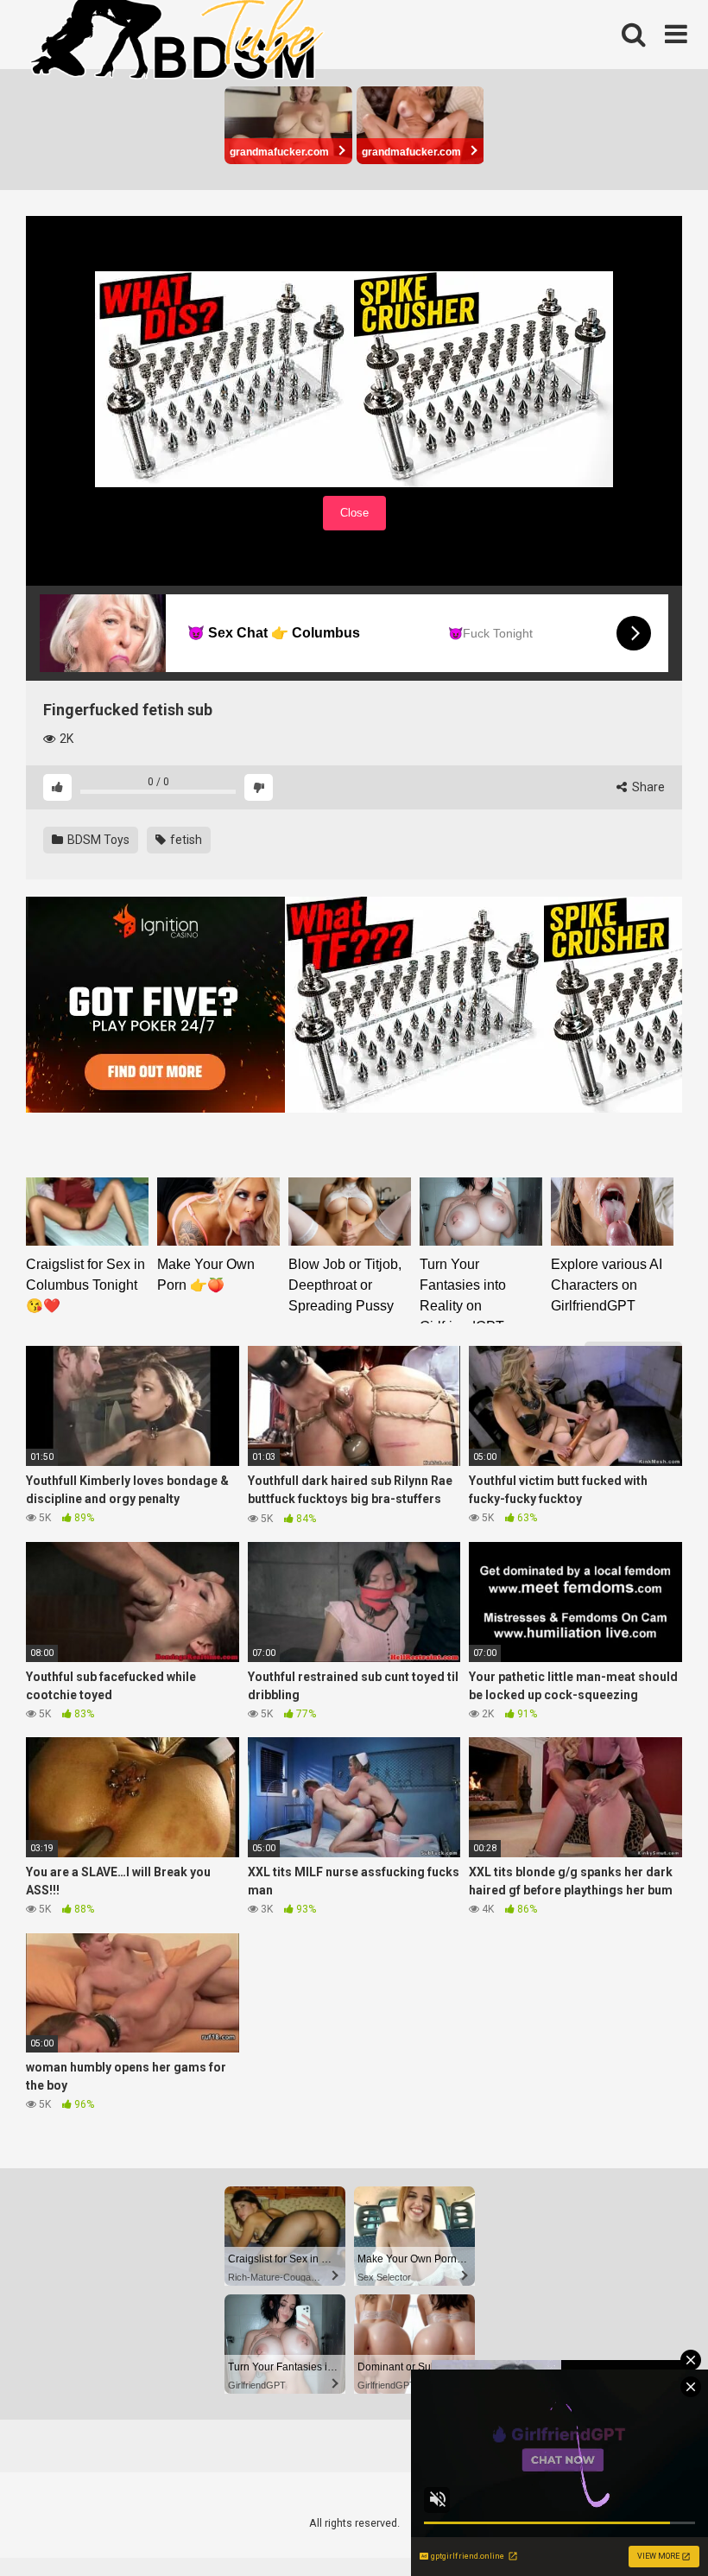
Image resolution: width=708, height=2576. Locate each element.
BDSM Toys (97, 840)
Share (647, 787)
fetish (185, 840)
